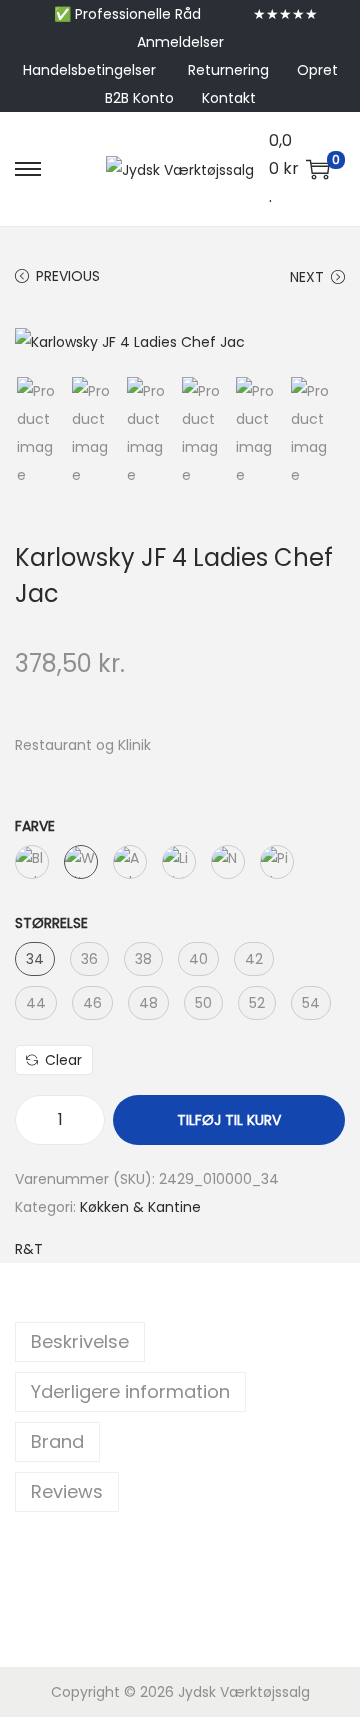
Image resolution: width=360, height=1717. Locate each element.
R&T (29, 1249)
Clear (63, 1060)
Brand (57, 1441)
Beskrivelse (80, 1341)
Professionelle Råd (138, 14)
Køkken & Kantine (140, 1207)
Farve (35, 826)
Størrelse (51, 923)
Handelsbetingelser (89, 70)
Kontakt (229, 98)
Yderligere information (130, 1391)
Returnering (228, 70)
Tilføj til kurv (229, 1120)
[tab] (180, 1342)
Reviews (67, 1491)
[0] (318, 169)
